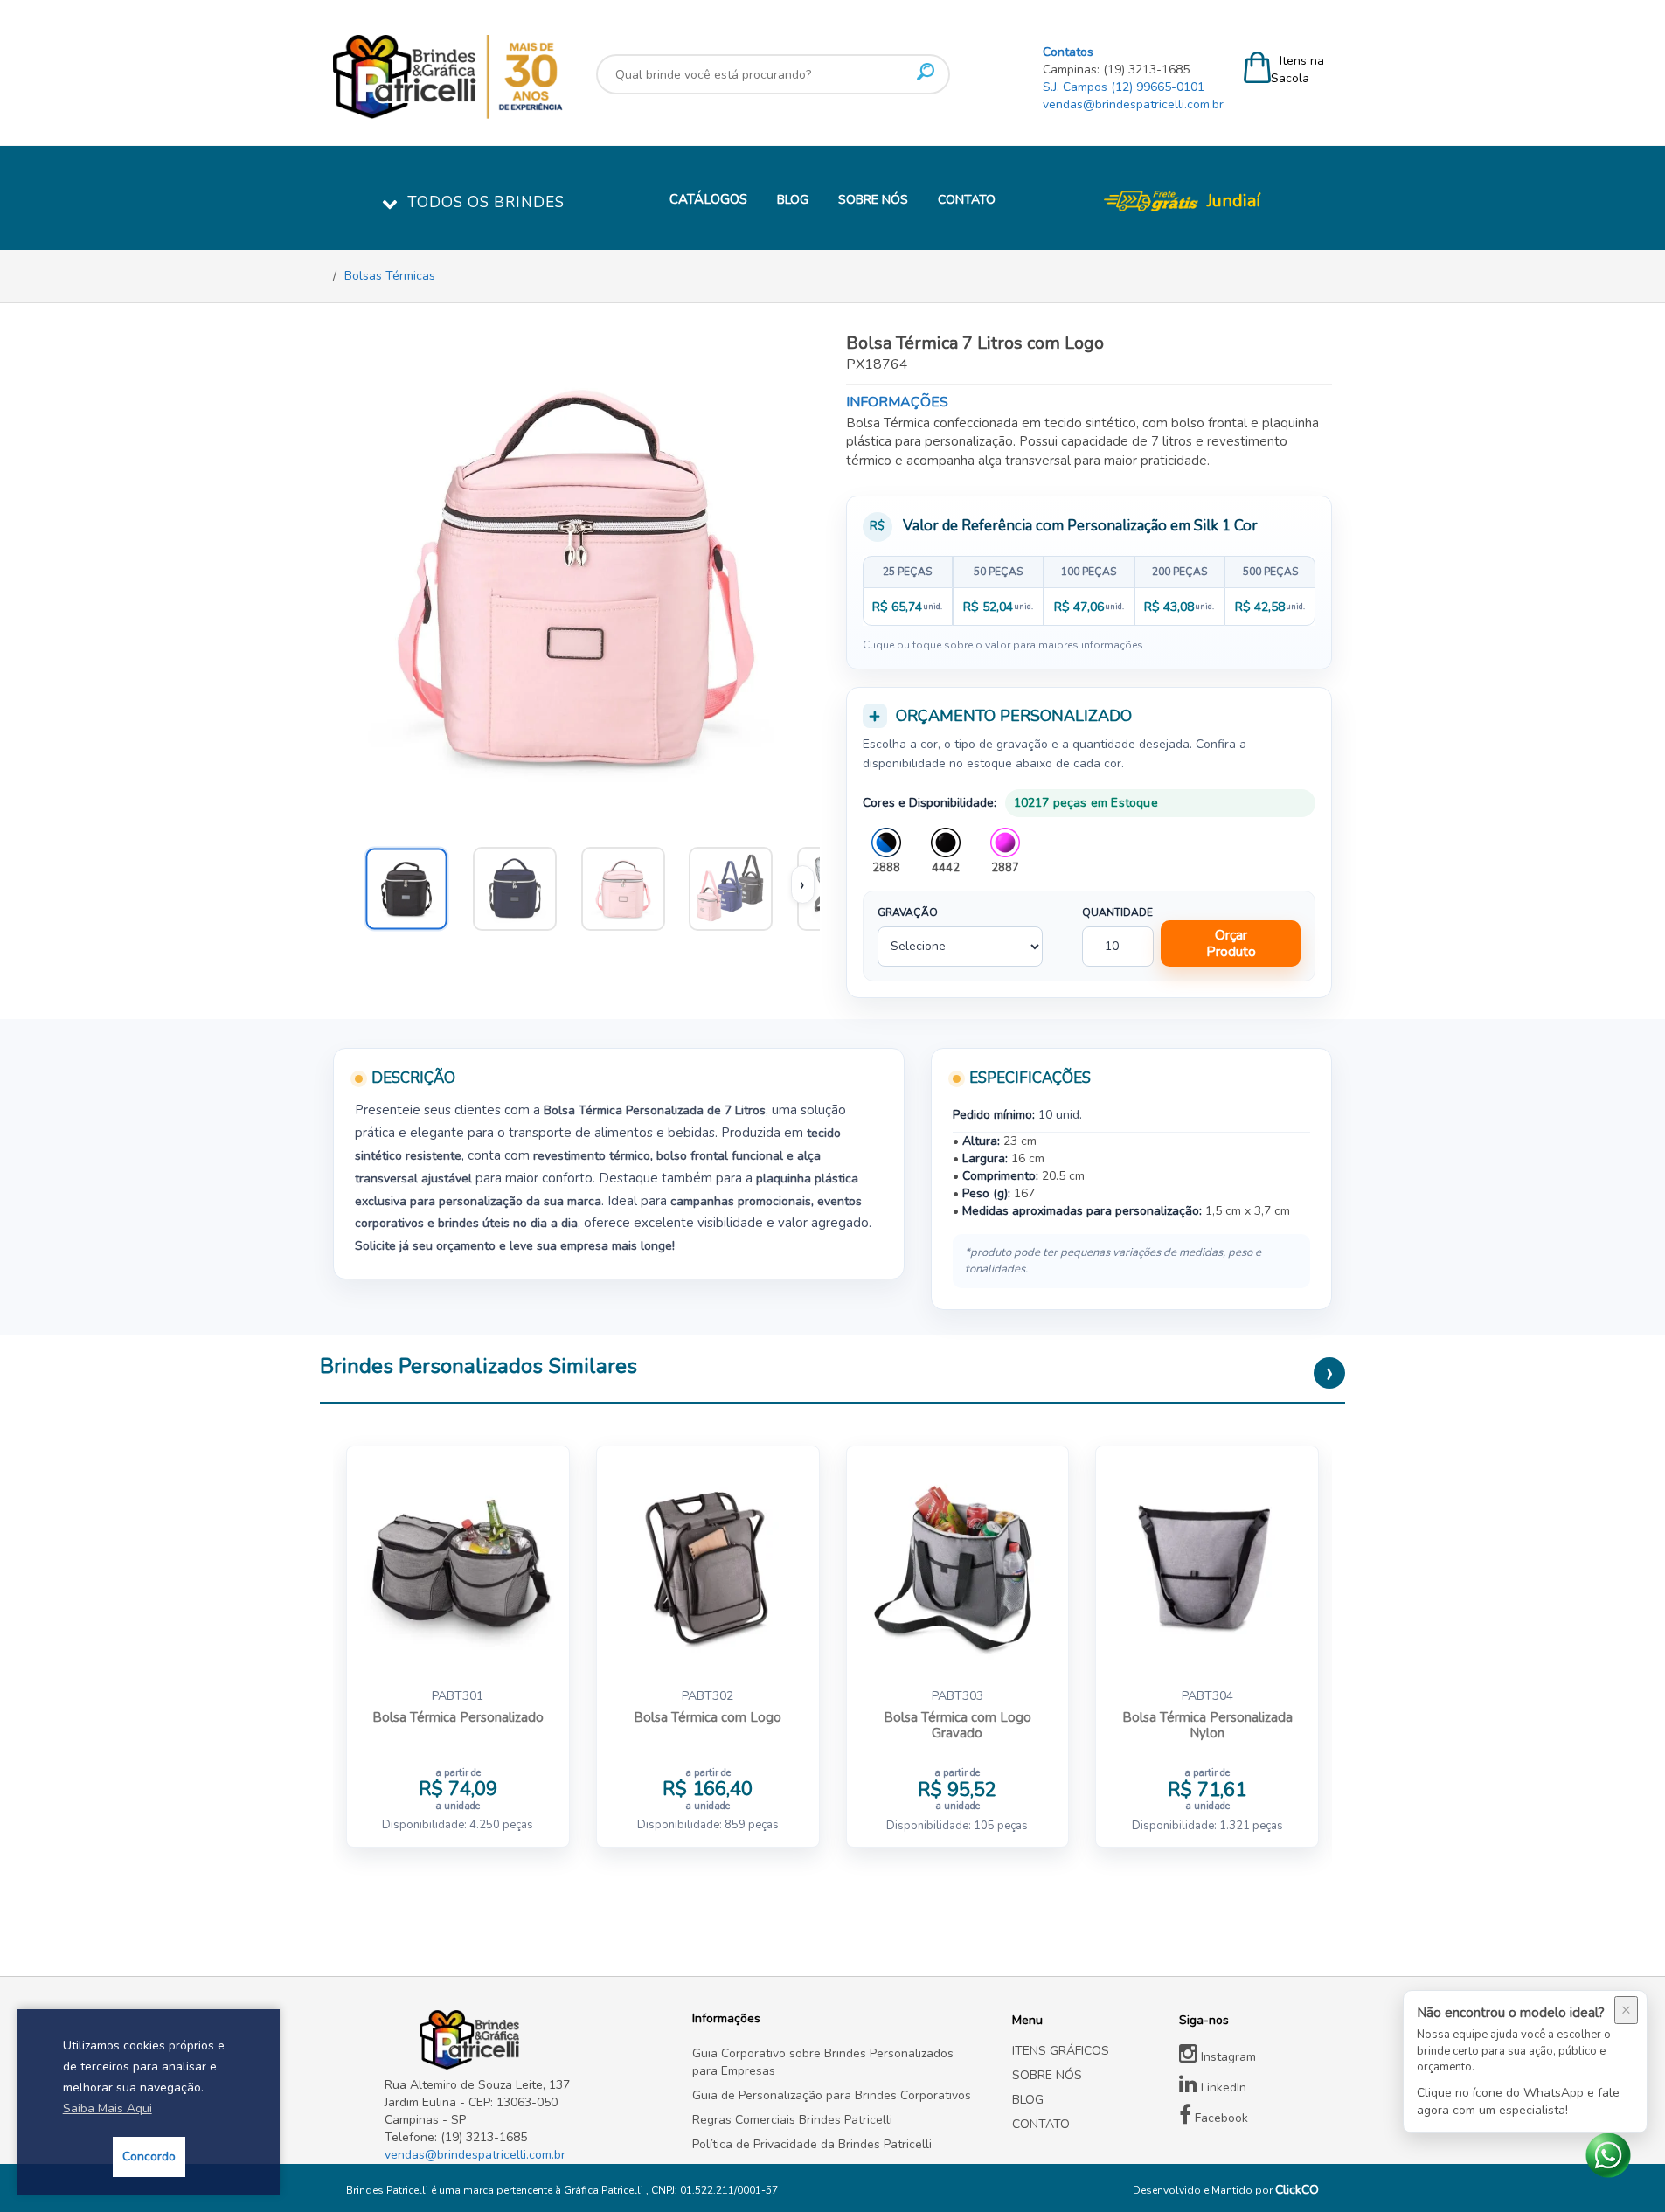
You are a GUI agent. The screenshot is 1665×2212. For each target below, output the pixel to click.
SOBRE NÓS (873, 200)
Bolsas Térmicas (390, 276)
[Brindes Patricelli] (525, 2040)
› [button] (802, 884)
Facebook (1220, 2118)
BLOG (793, 200)
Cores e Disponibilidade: (930, 803)
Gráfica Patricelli (605, 2190)
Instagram (1227, 2057)
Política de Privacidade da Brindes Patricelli (812, 2144)
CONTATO (967, 200)
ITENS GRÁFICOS (1061, 2051)
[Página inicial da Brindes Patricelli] (499, 77)
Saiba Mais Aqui (108, 2108)
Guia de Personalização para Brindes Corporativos (832, 2095)
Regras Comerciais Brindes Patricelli (792, 2120)
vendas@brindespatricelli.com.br (1133, 104)
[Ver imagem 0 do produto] (414, 884)
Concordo (149, 2157)
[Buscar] (926, 72)
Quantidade (1117, 912)
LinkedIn (1222, 2087)
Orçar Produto (1231, 943)
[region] (1089, 591)
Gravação (908, 912)
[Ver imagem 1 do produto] (739, 884)
